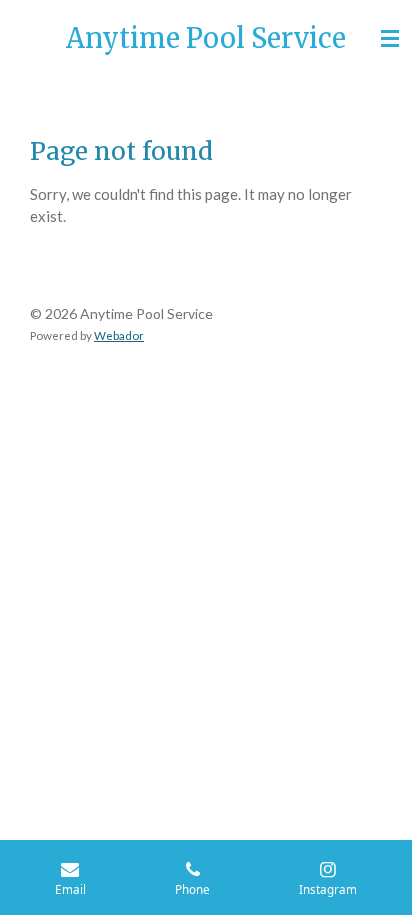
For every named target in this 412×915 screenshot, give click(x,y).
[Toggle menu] (390, 38)
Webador (119, 335)
